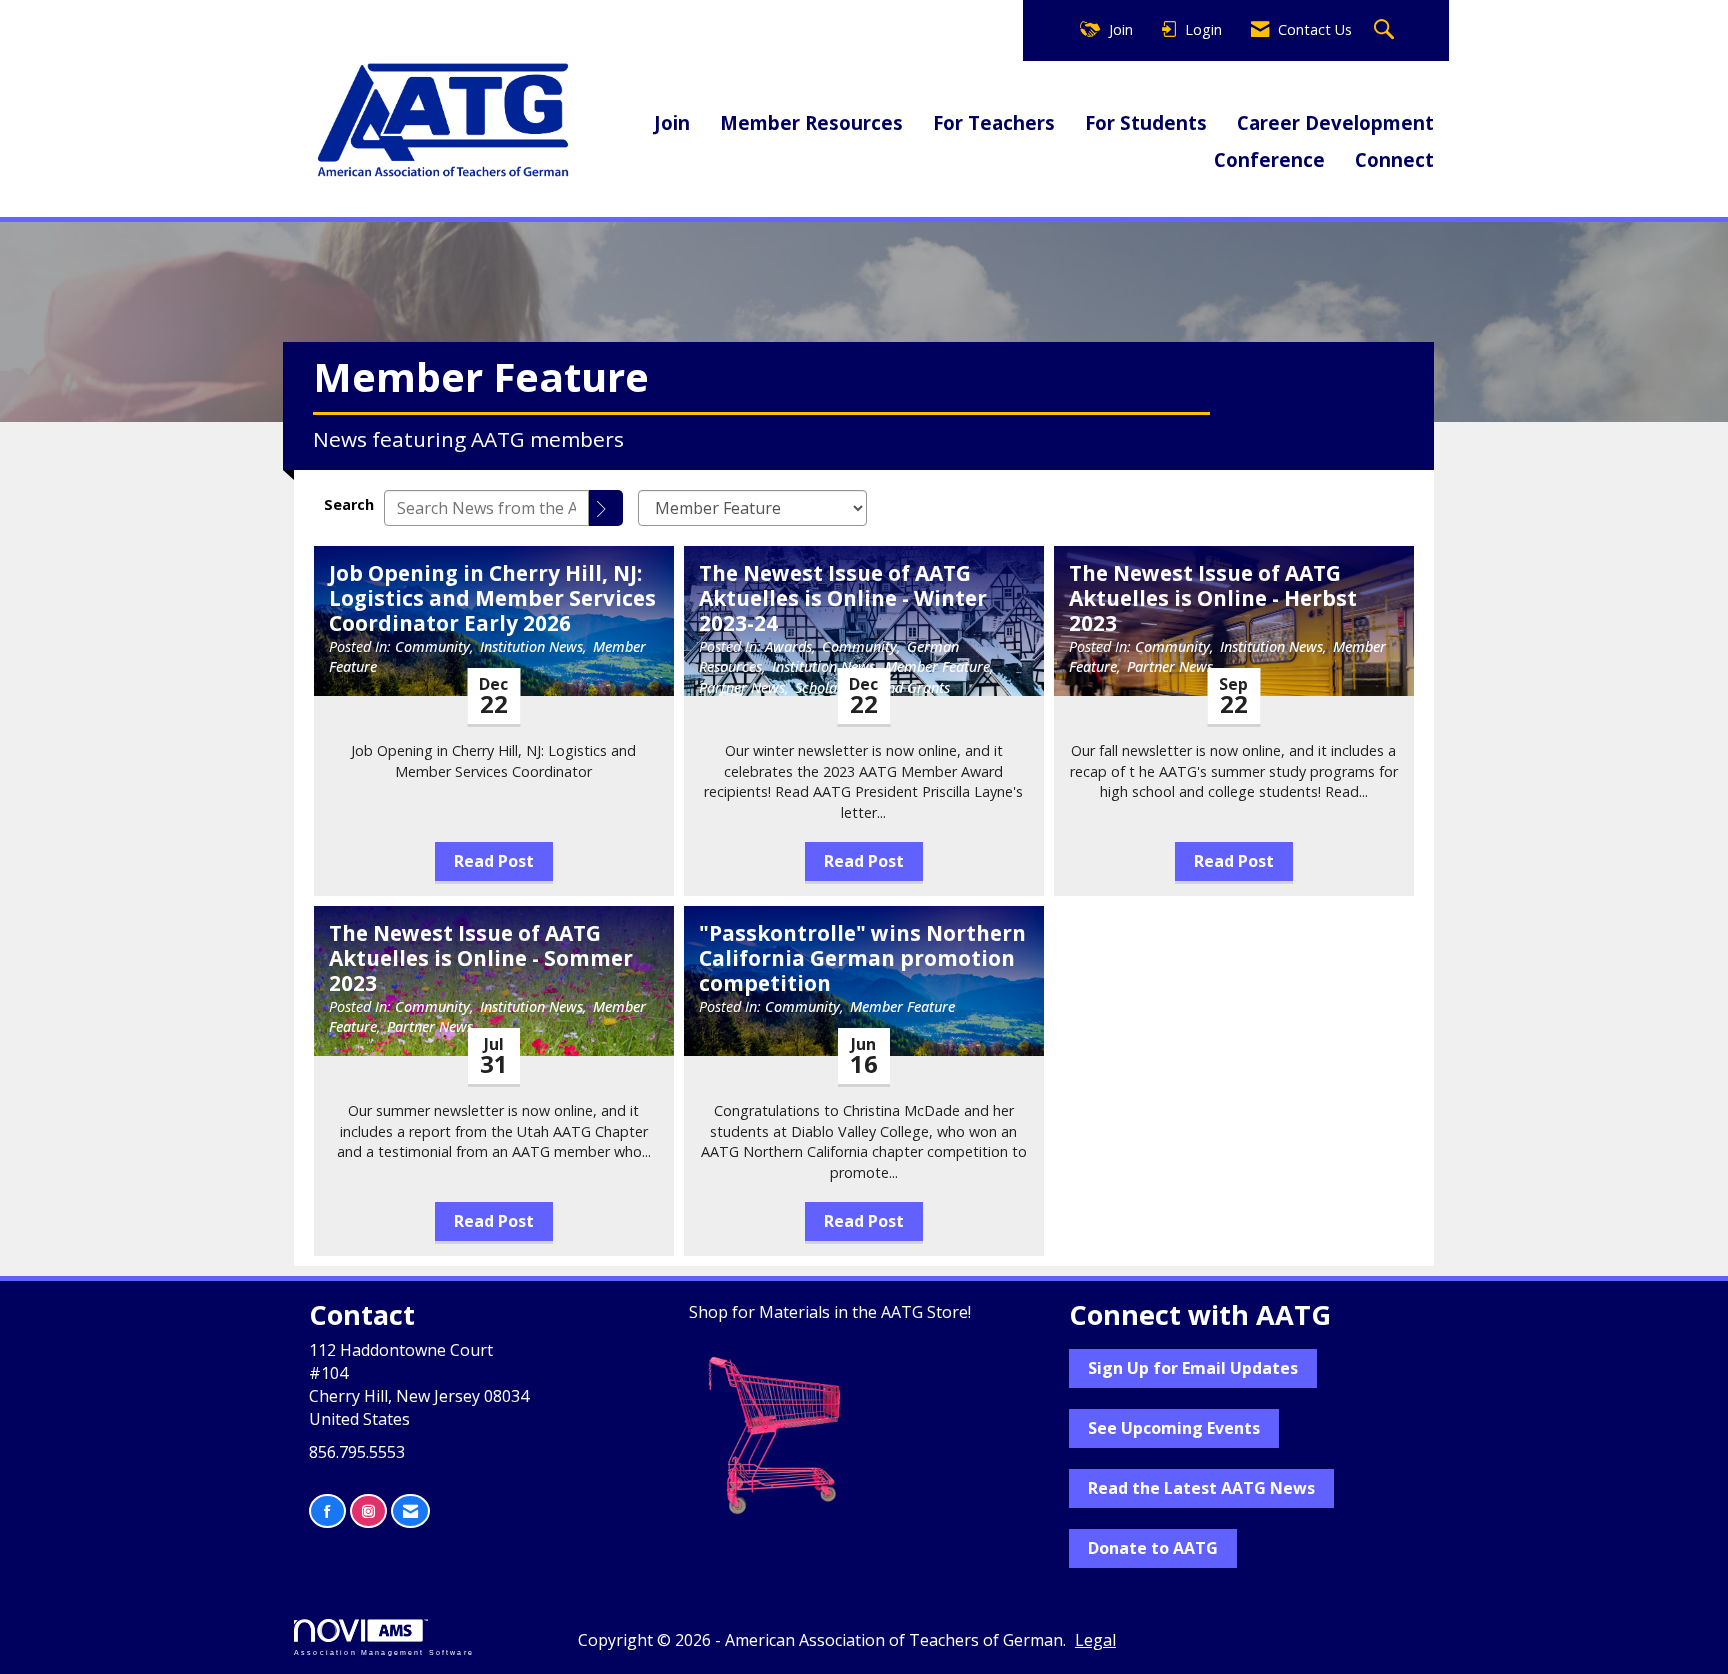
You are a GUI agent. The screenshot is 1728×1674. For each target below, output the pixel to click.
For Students (1146, 122)
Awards (788, 646)
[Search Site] (1386, 30)
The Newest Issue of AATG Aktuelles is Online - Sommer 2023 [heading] (481, 958)
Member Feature (937, 666)
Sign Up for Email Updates (1193, 1368)
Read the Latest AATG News (1201, 1488)
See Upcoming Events (1174, 1428)
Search (349, 504)
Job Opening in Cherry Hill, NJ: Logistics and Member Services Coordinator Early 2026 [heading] (492, 598)
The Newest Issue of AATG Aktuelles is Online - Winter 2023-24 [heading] (843, 598)
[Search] (606, 508)
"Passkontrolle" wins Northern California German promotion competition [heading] (862, 958)
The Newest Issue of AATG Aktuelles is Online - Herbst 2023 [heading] (1213, 598)
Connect (1394, 159)
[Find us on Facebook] (327, 1511)
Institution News (531, 646)
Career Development (1335, 122)
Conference (1269, 159)
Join (672, 122)
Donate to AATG (1153, 1548)
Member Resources (811, 122)
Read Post (494, 861)
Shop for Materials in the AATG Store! (830, 1312)
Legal (1095, 1640)
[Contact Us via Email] (410, 1511)
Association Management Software (384, 1652)
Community (432, 646)
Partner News (742, 687)
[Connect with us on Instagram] (368, 1511)
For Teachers (994, 122)
